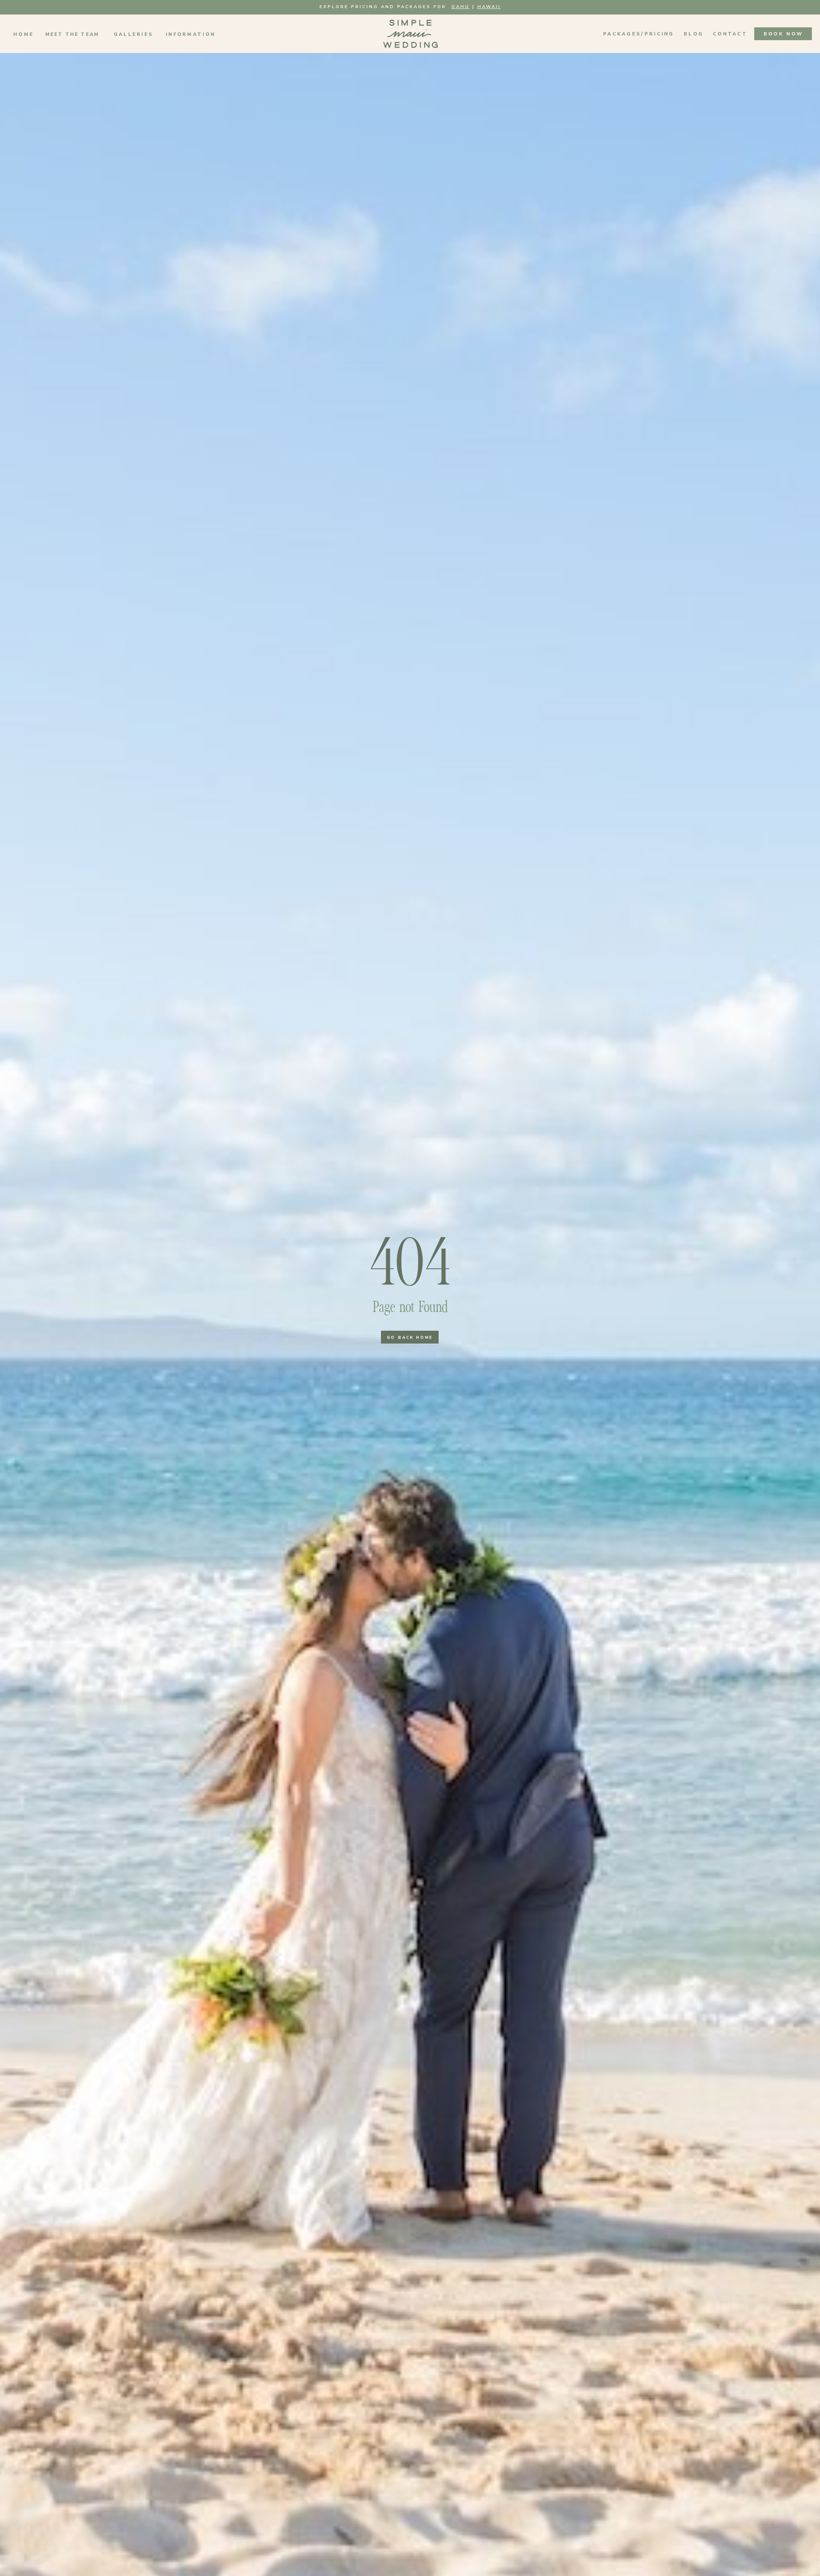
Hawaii (489, 7)
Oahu (461, 7)
